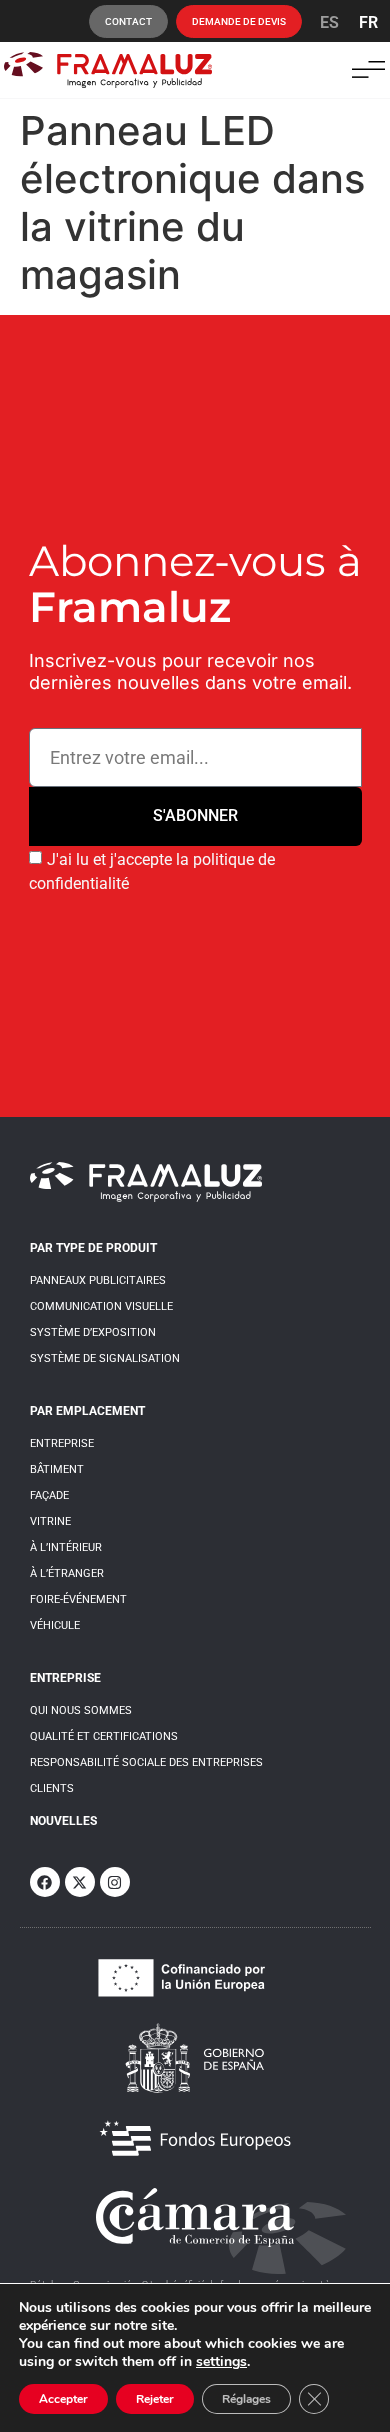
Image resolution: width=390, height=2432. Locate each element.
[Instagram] (115, 1882)
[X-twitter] (80, 1882)
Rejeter (155, 2399)
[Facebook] (45, 1882)
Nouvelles (63, 1821)
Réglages (246, 2399)
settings (221, 2362)
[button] (368, 69)
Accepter (63, 2399)
